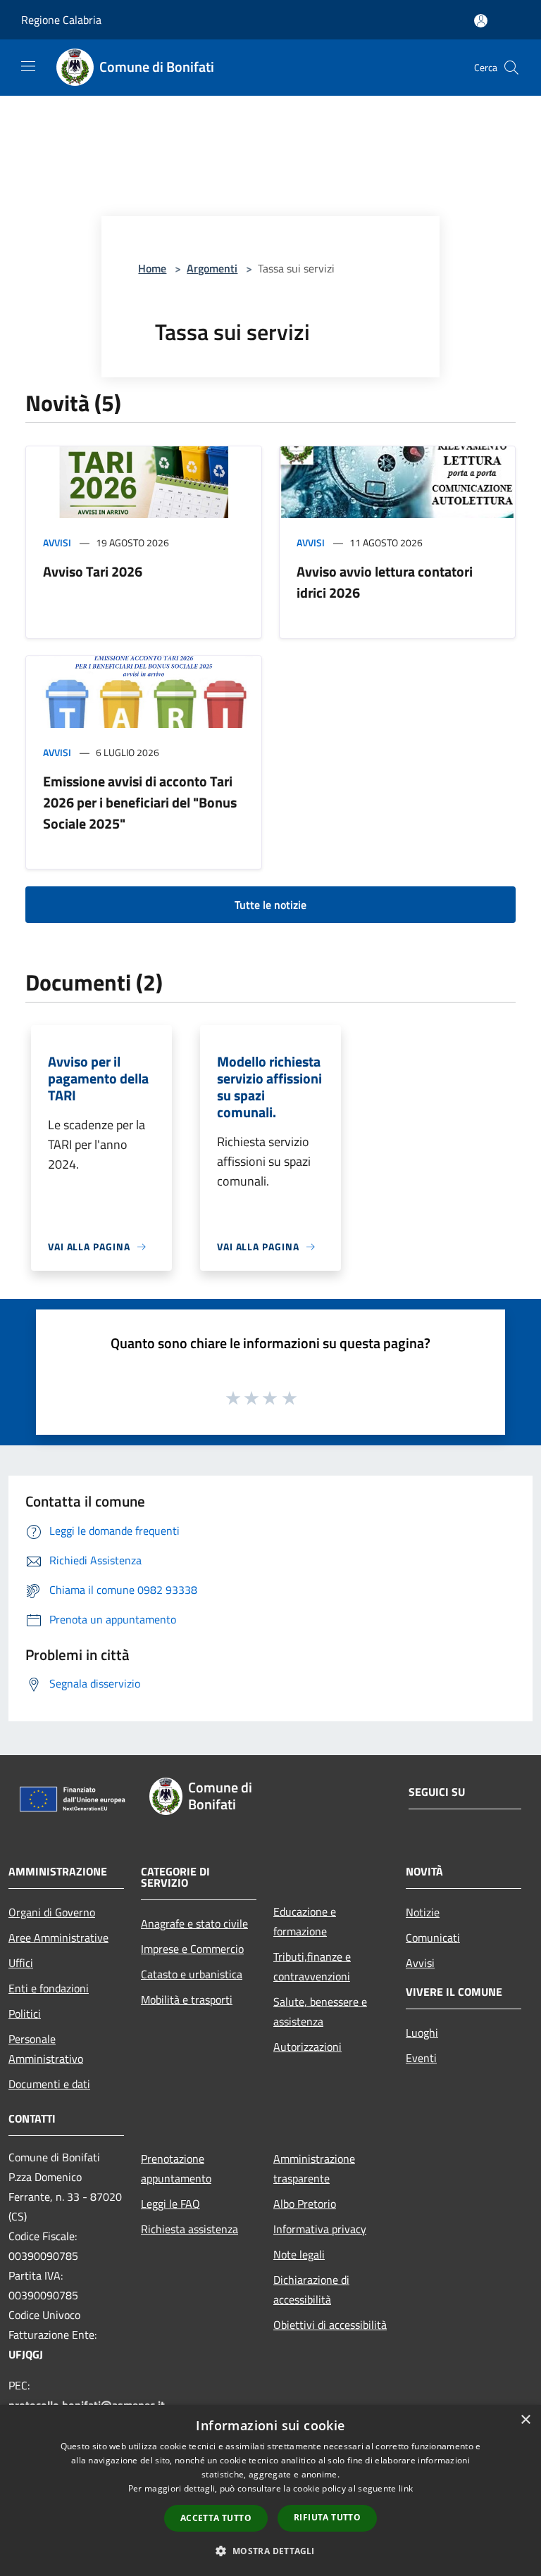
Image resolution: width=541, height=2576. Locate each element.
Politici (25, 2013)
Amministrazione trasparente (314, 2168)
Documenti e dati (49, 2084)
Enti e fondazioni (49, 1988)
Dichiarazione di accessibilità (311, 2289)
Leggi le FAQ (170, 2204)
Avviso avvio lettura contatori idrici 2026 (385, 582)
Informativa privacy (320, 2229)
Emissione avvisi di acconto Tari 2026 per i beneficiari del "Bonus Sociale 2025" (140, 802)
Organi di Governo (52, 1912)
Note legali (299, 2254)
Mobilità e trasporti (187, 1999)
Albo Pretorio (305, 2204)
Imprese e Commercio (192, 1949)
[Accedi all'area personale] (481, 21)
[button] (270, 2551)
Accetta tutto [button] (216, 2518)
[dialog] (270, 2490)
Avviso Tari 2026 (93, 571)
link (406, 2488)
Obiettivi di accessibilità (330, 2325)
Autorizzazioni (307, 2047)
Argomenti (212, 268)
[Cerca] (511, 68)
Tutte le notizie (270, 905)
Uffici (21, 1963)
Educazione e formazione (305, 1921)
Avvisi (57, 542)
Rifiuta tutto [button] (327, 2517)
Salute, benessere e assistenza (320, 2011)
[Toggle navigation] (28, 66)
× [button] (525, 2420)
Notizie (423, 1912)
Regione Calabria (61, 20)
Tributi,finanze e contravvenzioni (312, 1966)
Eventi (421, 2058)
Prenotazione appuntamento (176, 2168)
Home (152, 268)
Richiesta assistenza (189, 2229)
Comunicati (433, 1937)
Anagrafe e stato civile (194, 1923)
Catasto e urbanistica (192, 1974)
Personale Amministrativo (46, 2049)
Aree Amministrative (58, 1937)
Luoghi (422, 2032)
